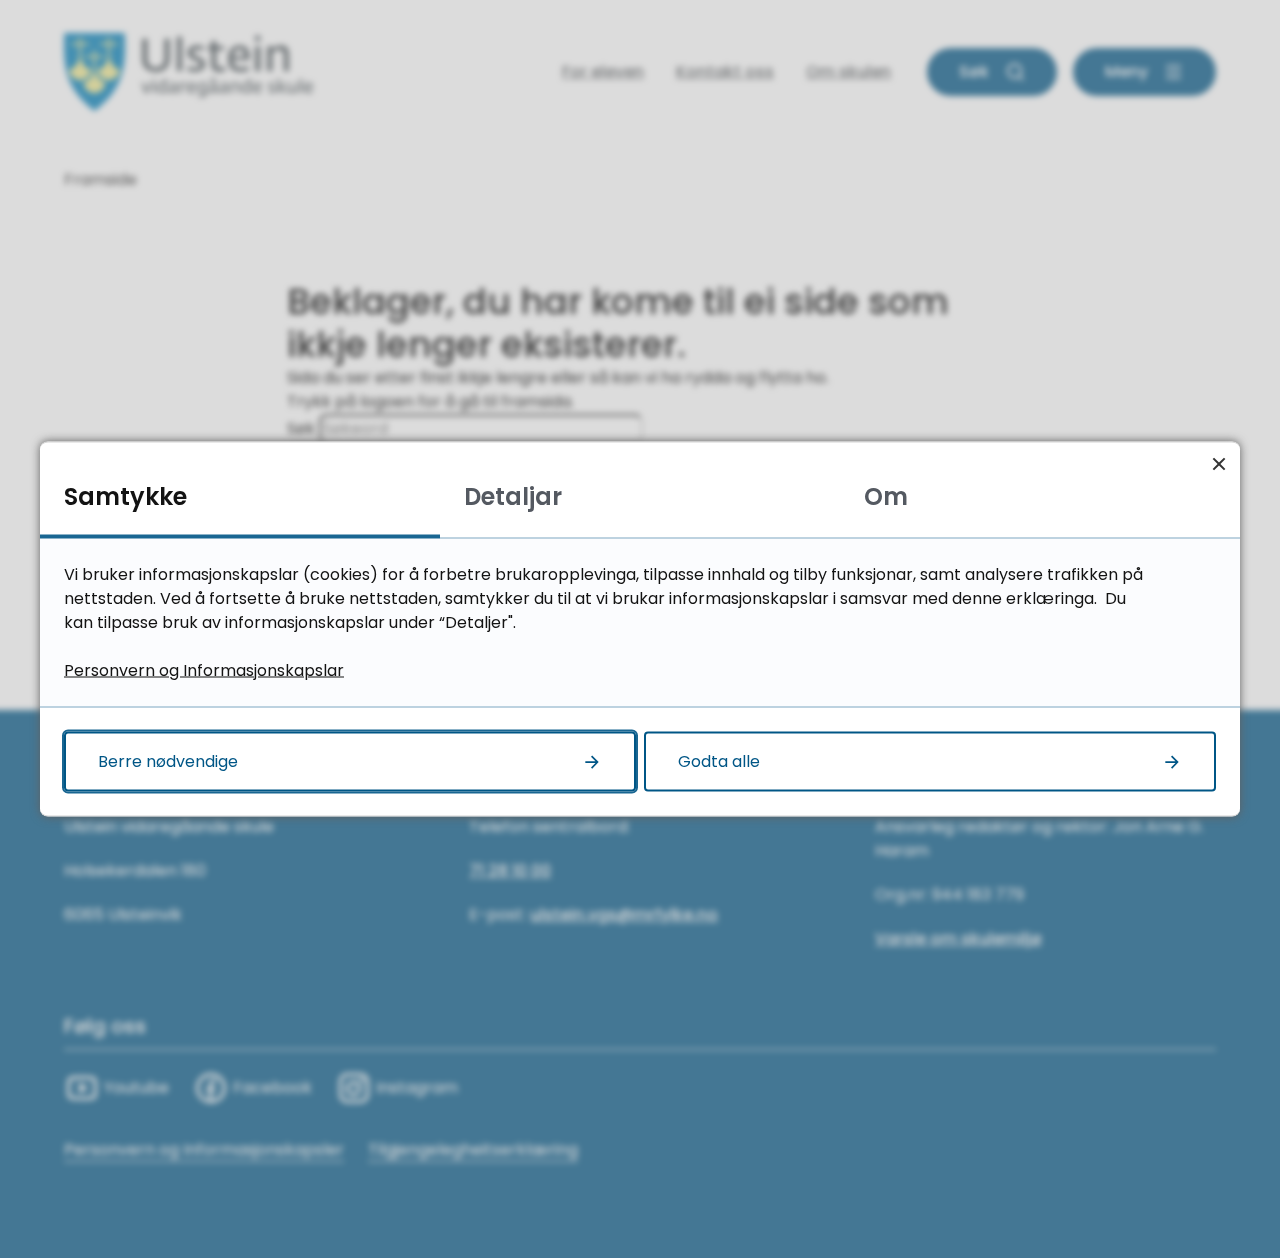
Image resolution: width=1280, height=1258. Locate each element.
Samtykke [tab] (125, 496)
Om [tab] (886, 496)
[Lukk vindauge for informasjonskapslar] (1218, 463)
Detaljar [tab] (513, 496)
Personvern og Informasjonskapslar (204, 670)
